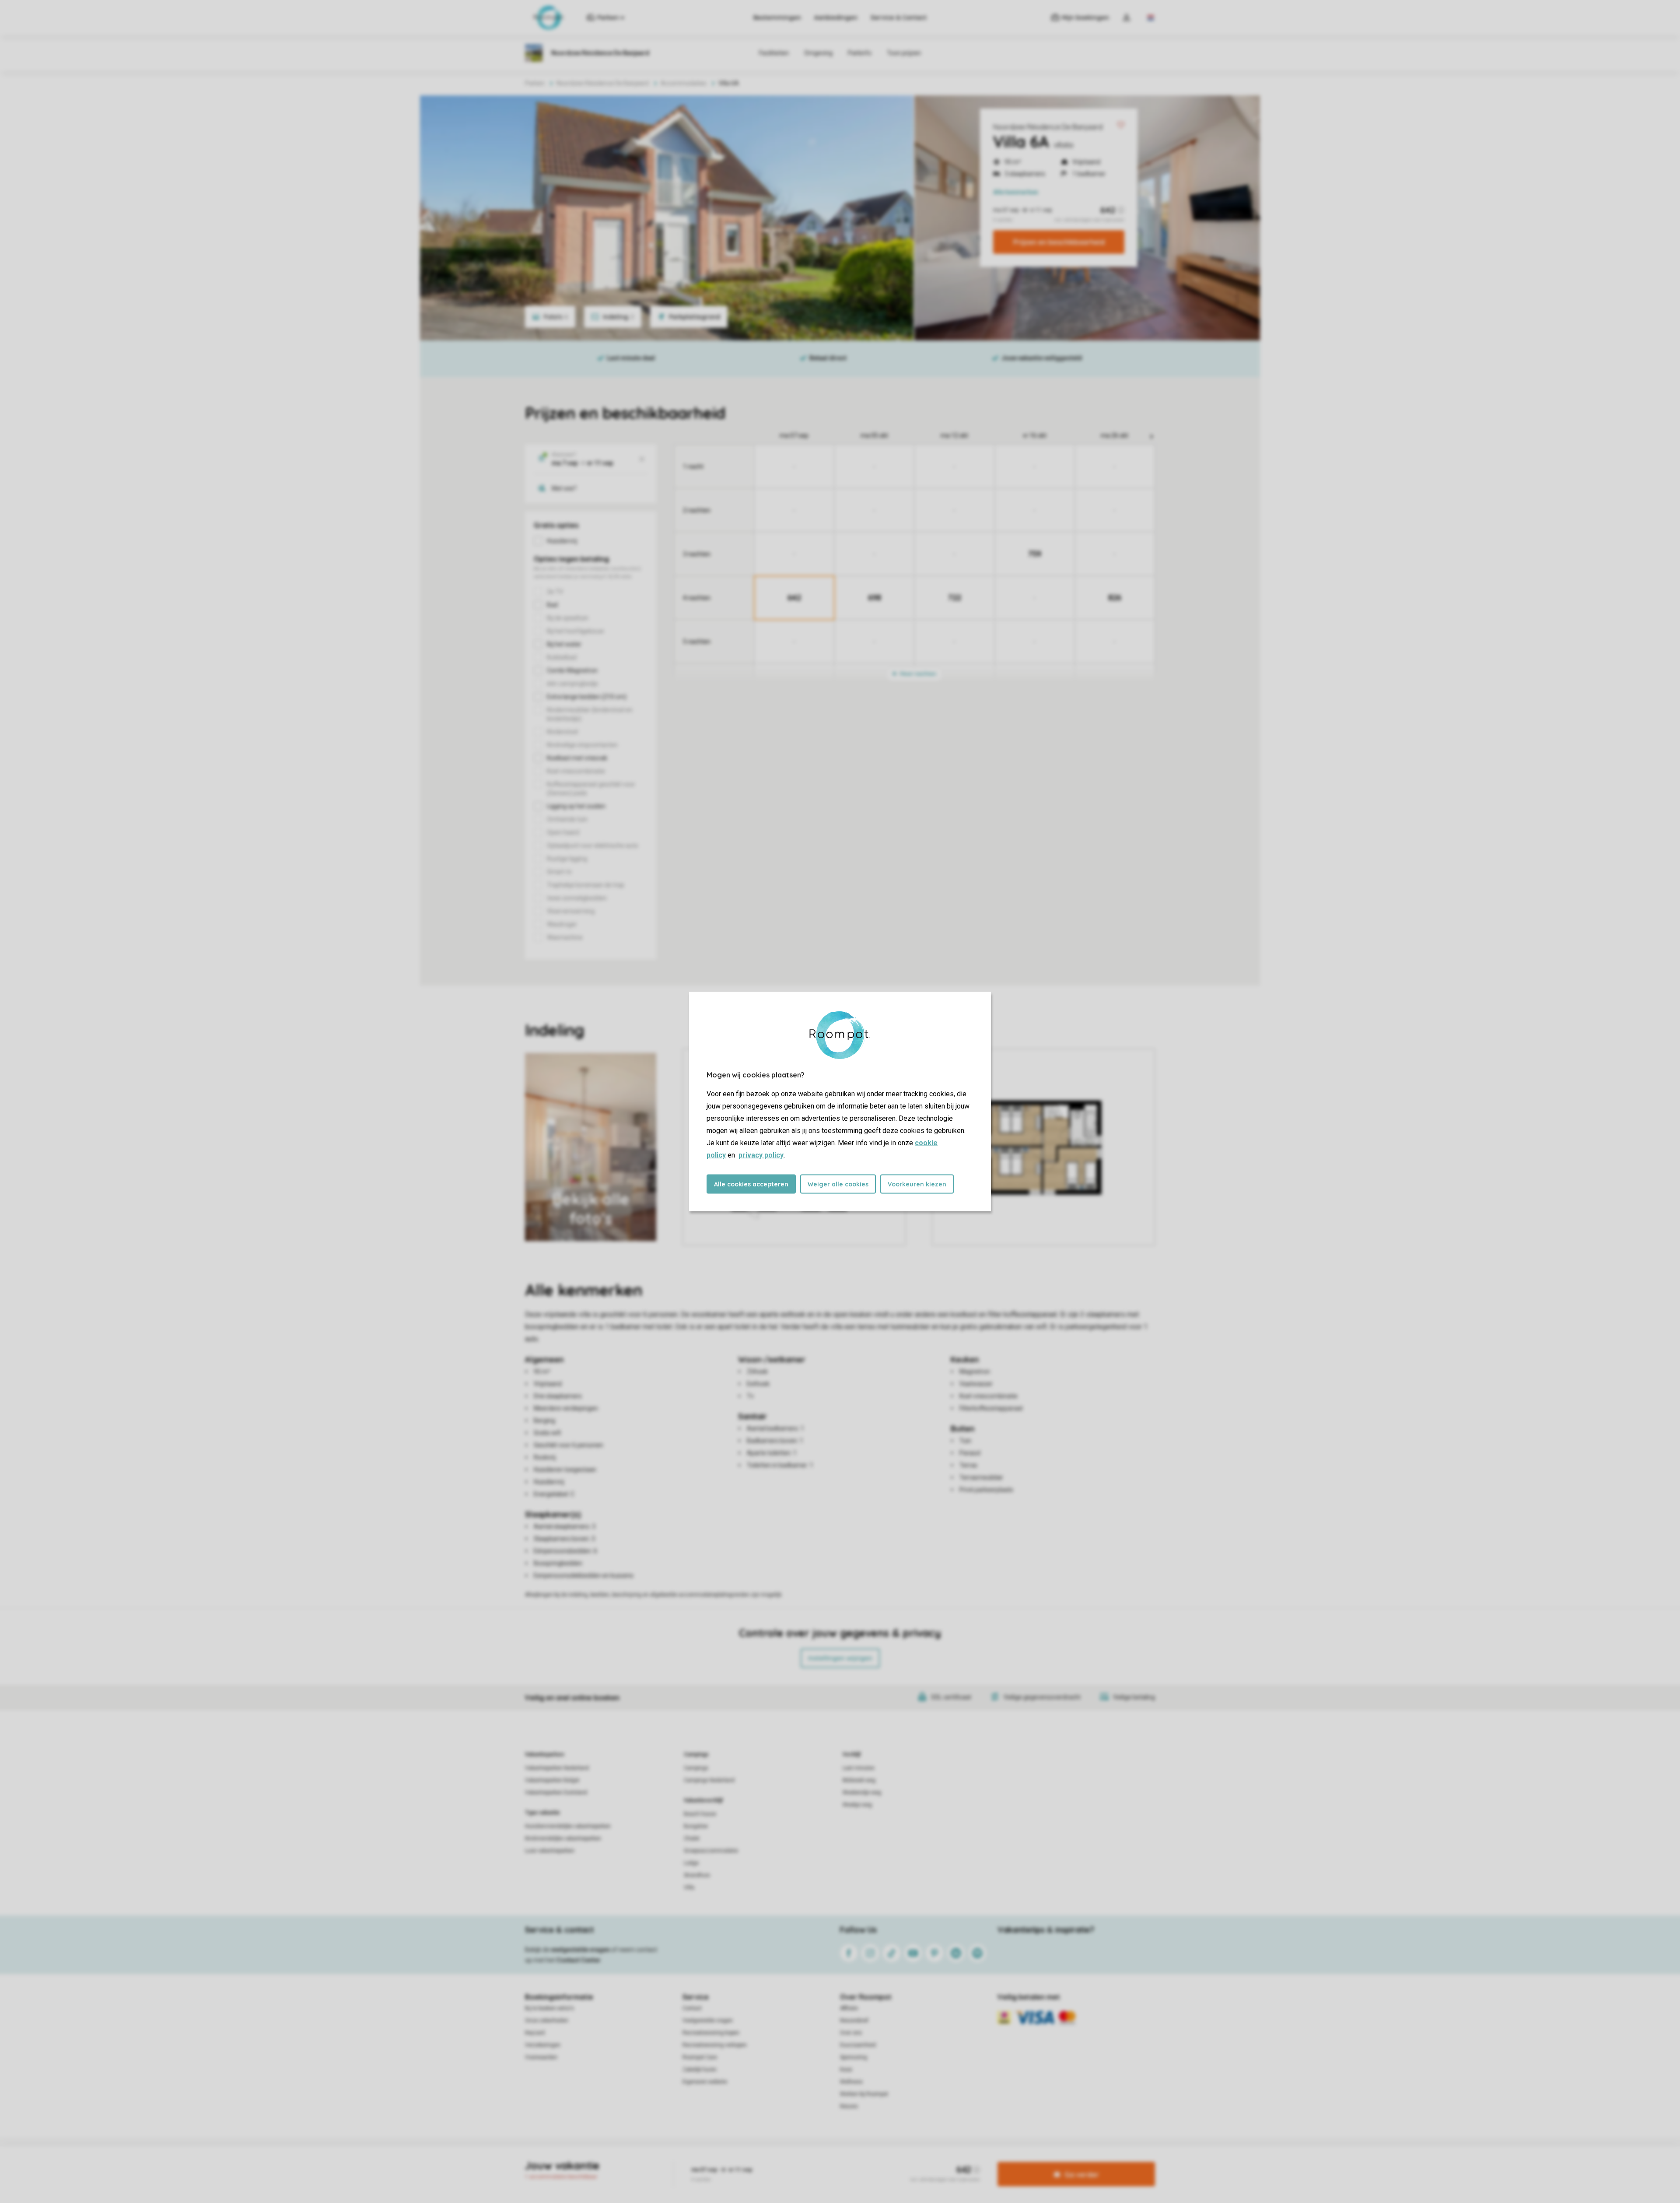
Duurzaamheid (858, 2045)
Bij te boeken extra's (549, 2008)
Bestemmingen (777, 18)
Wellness (851, 2082)
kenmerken (1016, 192)
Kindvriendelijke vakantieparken (563, 1838)
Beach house (700, 1814)
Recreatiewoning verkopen (715, 2045)
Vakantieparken (544, 1754)
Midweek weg (859, 1780)
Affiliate (849, 2008)
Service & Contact (899, 18)
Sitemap (893, 2161)
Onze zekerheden (547, 2021)
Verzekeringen (543, 2045)
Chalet (692, 1838)
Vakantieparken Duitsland (556, 1793)
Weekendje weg (862, 1793)
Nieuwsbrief (854, 2021)
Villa (689, 1887)
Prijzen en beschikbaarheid (1059, 242)
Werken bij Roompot (864, 2094)
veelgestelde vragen (580, 1950)
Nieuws (849, 2106)
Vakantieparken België (552, 1780)
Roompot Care (700, 2057)
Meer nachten (917, 674)
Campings (696, 1754)
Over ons (851, 2033)
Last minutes (859, 1768)
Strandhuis (697, 1875)
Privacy (802, 2161)
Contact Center (579, 1960)
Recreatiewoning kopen (711, 2033)
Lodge (691, 1863)
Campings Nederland (709, 1780)
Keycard (535, 2033)
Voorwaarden (541, 2057)
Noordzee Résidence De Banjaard (1048, 127)
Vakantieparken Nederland (557, 1768)
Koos (846, 2070)
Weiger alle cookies (838, 1184)
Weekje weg (857, 1805)
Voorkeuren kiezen (917, 1184)
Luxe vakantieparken (550, 1851)
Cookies (830, 2161)
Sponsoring (854, 2057)
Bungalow (696, 1826)
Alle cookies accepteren (751, 1184)
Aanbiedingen (836, 18)
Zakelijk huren (700, 2070)
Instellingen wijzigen (840, 1658)
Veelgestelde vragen (708, 2021)
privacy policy (761, 1155)
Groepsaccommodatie (711, 1851)
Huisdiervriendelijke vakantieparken (568, 1826)
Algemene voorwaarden (756, 2161)
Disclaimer (861, 2161)
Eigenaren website (705, 2082)
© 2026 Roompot (932, 2161)
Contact (692, 2008)
